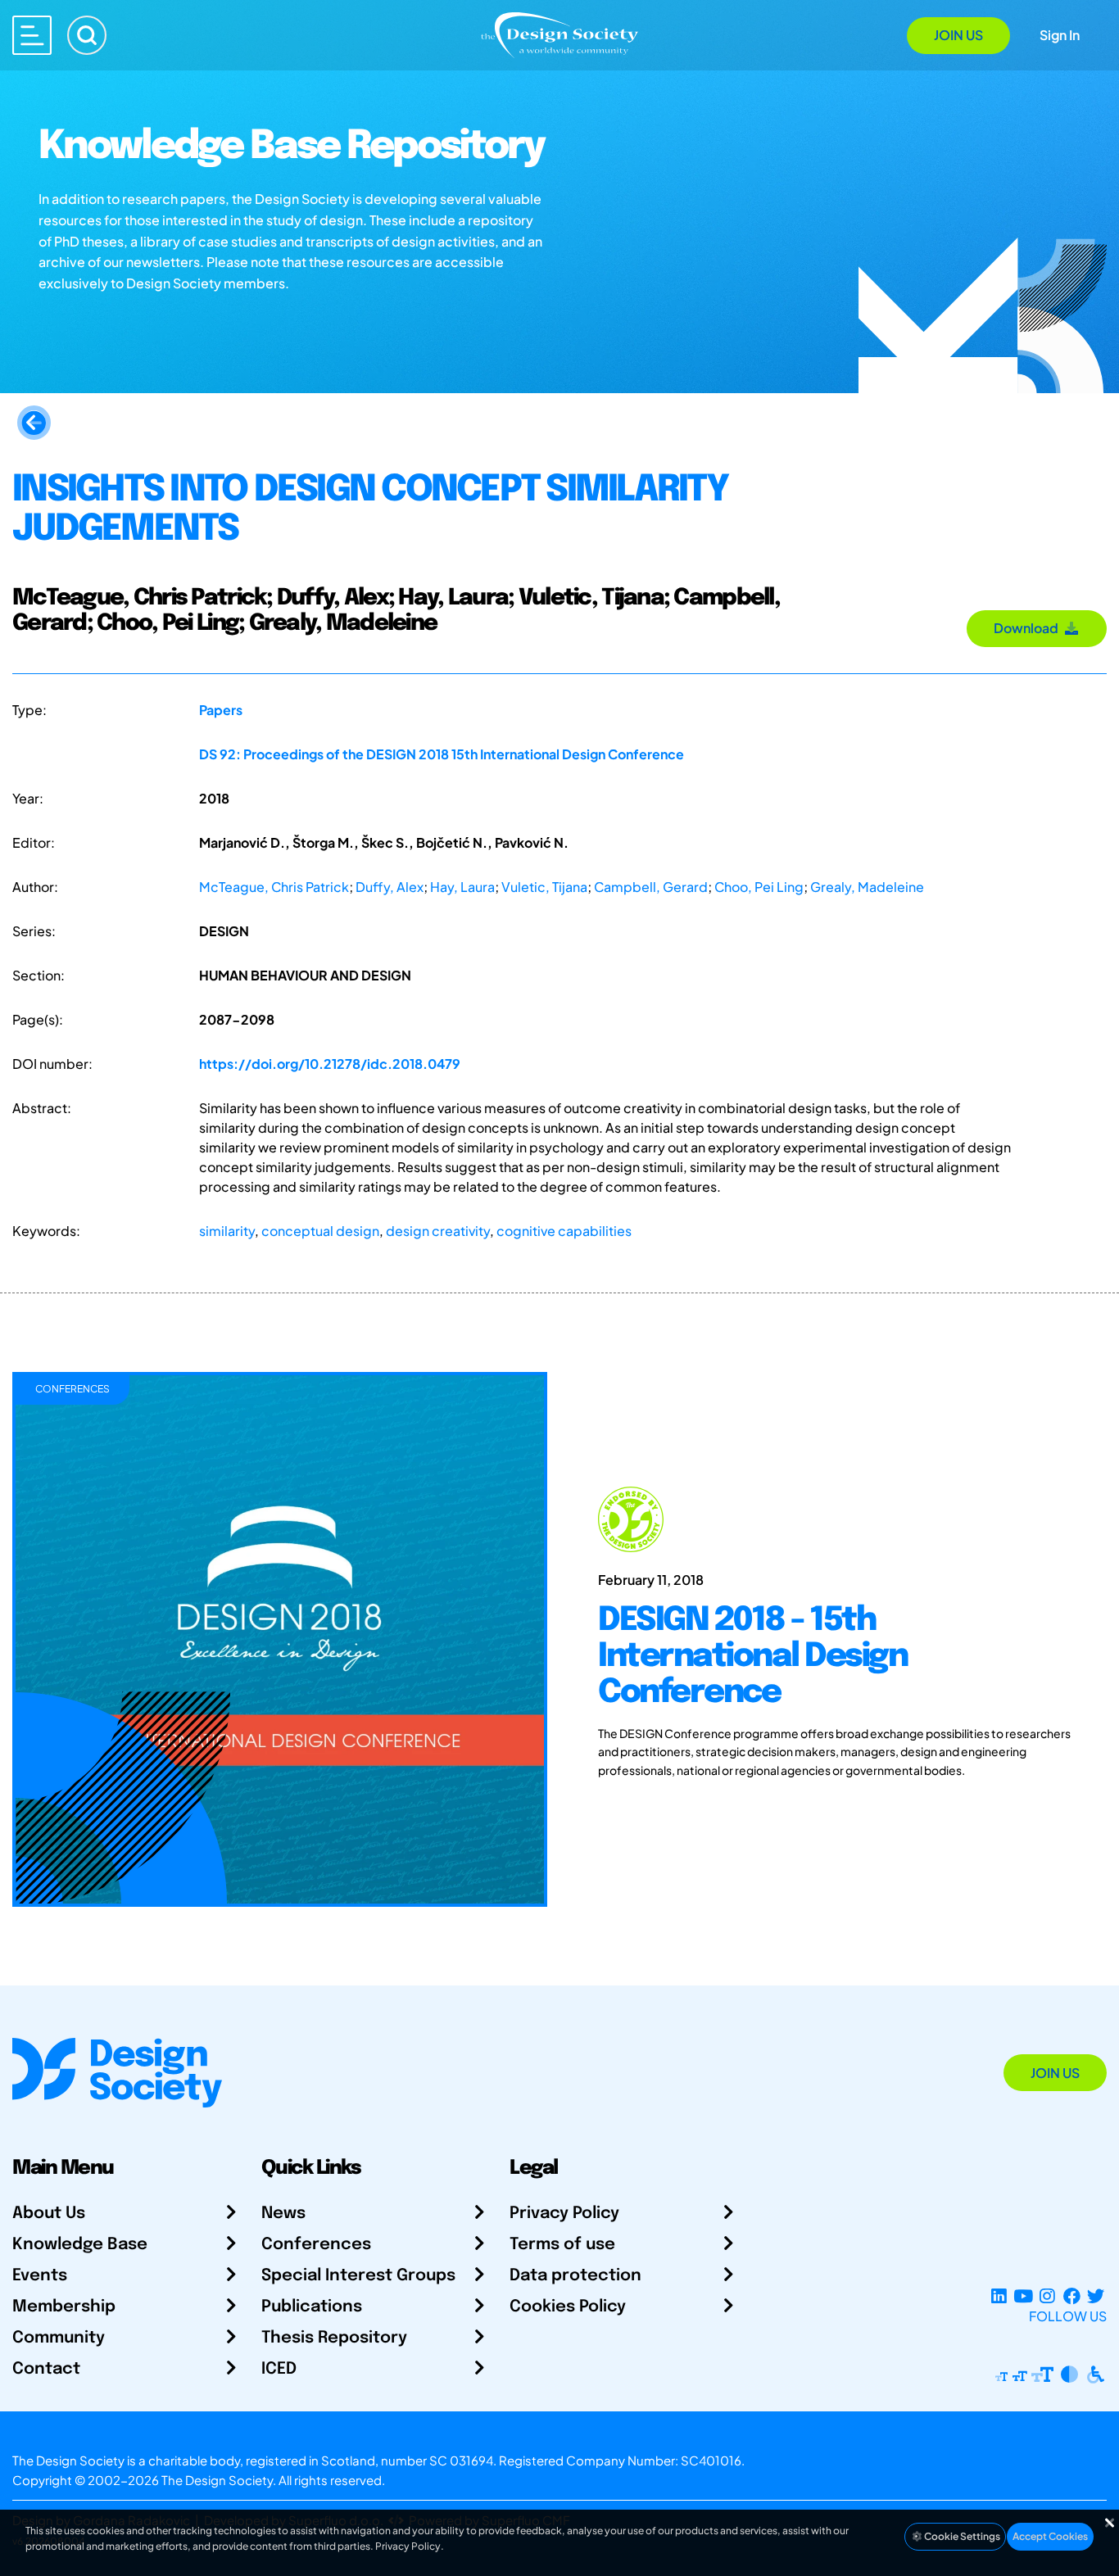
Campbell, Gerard (651, 887)
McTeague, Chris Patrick (274, 887)
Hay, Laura (462, 887)
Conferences (316, 2245)
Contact (46, 2369)
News (283, 2214)
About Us (49, 2214)
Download (1028, 628)
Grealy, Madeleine (867, 887)
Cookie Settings (961, 2536)
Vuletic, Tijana (544, 887)
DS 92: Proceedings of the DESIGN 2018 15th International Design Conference (442, 754)
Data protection (575, 2276)
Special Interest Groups (358, 2276)
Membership (64, 2307)
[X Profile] (1096, 2296)
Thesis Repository (334, 2338)
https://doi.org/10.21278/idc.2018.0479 (330, 1064)
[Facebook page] (1072, 2296)
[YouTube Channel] (1023, 2296)
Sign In (1060, 35)
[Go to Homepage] (559, 34)
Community (59, 2338)
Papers (221, 710)
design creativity (438, 1231)
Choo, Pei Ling (759, 887)
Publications (312, 2307)
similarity (227, 1231)
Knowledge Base (80, 2245)
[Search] (87, 35)
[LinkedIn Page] (999, 2296)
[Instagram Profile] (1047, 2296)
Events (40, 2276)
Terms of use (562, 2245)
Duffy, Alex (390, 887)
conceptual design (320, 1231)
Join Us (958, 35)
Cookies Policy (568, 2307)
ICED (279, 2369)
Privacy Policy (564, 2214)
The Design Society (217, 2480)
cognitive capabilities (564, 1231)
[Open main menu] (32, 35)
